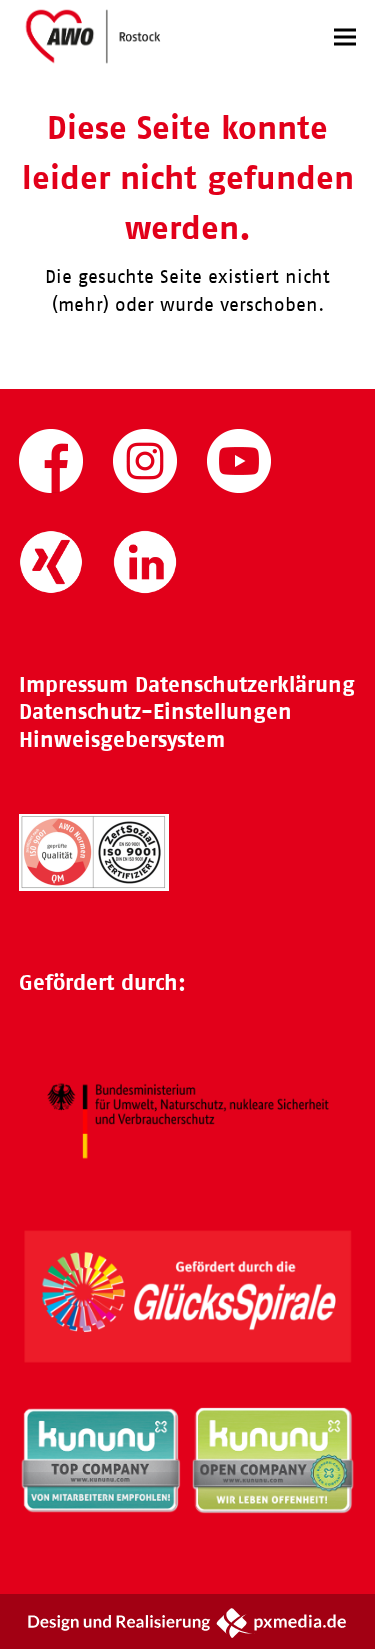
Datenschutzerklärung (245, 684)
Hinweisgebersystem (122, 739)
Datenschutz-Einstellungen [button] (155, 711)
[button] (345, 36)
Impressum (73, 684)
